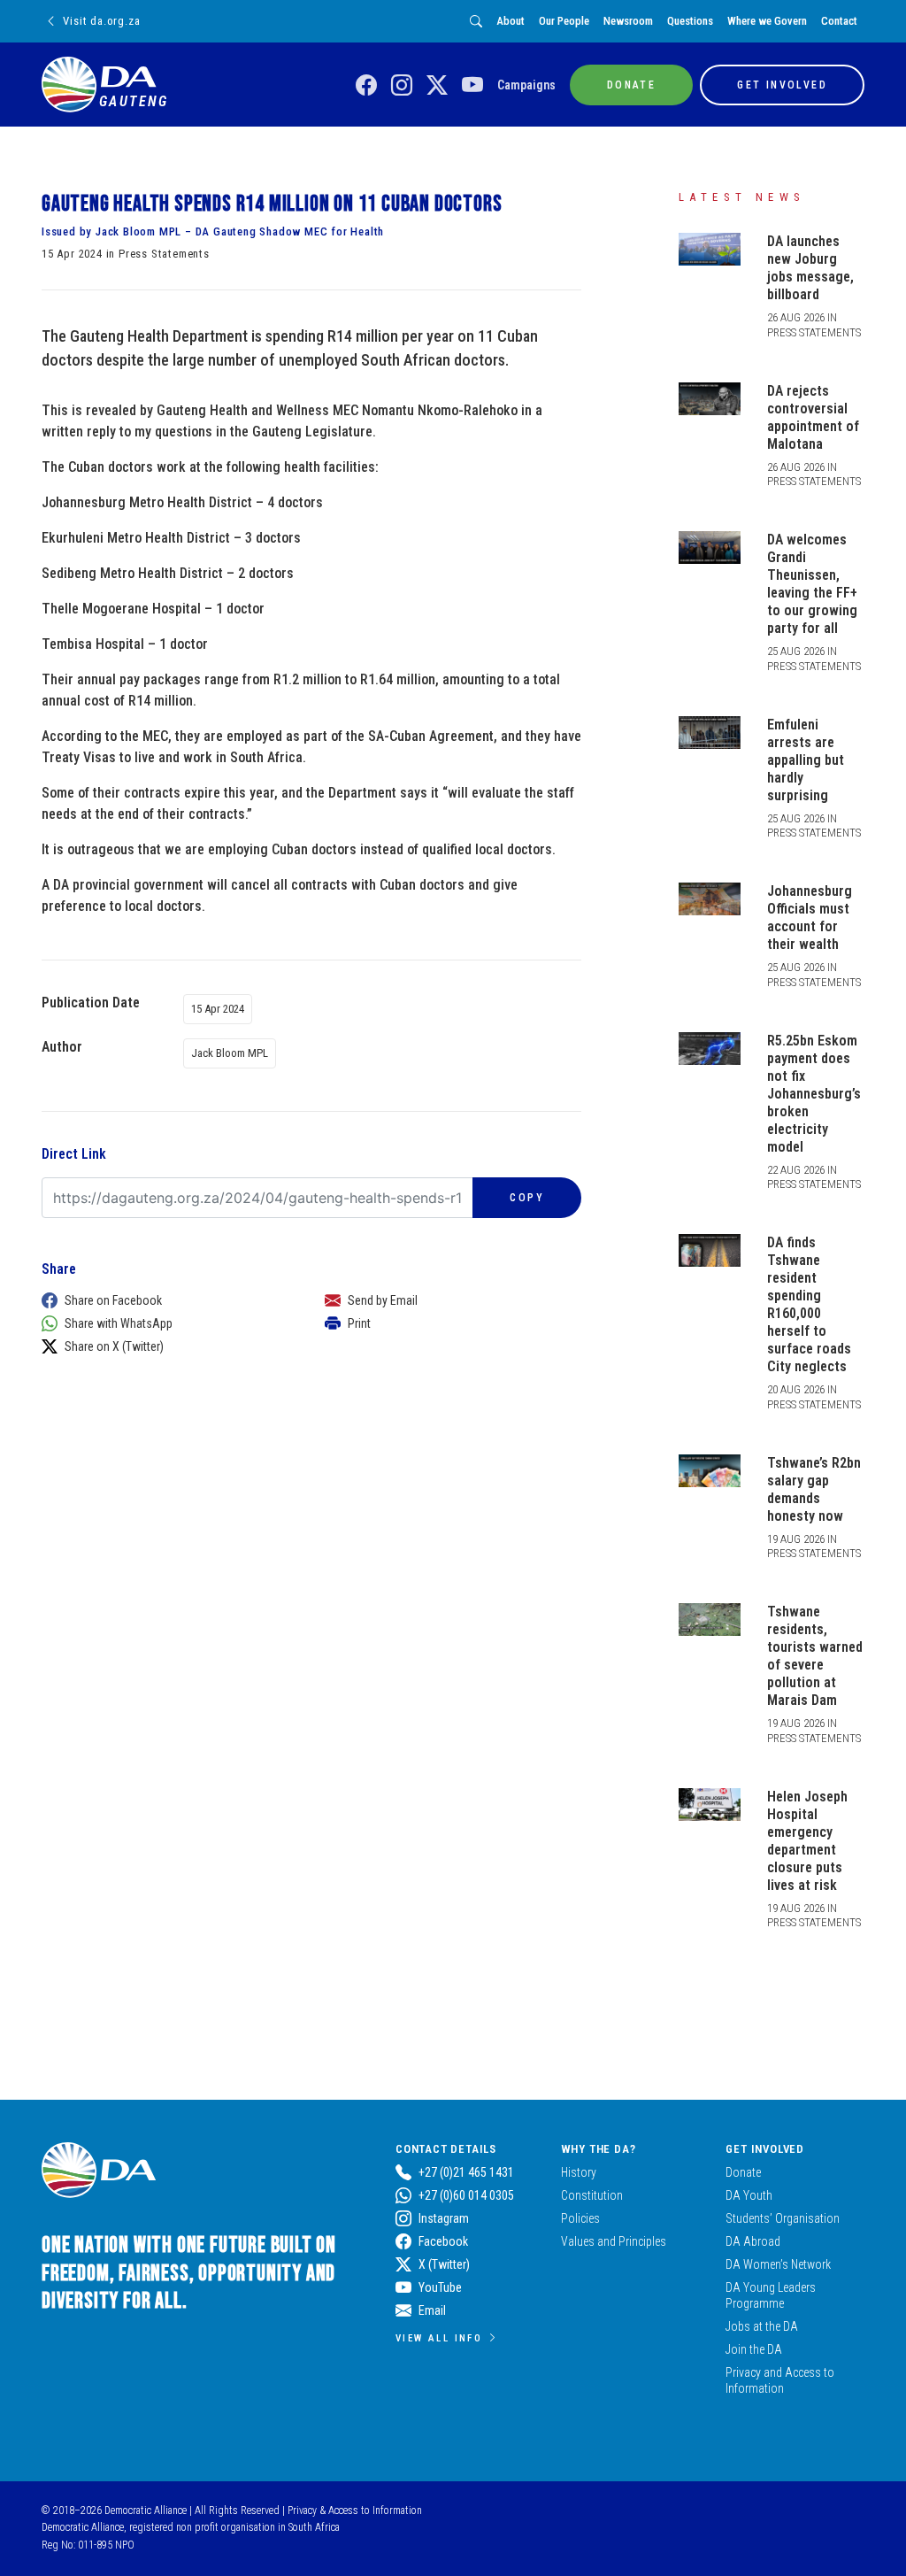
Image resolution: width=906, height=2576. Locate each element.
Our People (564, 21)
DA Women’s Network (778, 2264)
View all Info (439, 2338)
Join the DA (754, 2349)
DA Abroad (753, 2241)
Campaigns (526, 85)
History (579, 2172)
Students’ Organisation (783, 2218)
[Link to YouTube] (472, 86)
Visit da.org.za (101, 21)
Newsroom (628, 21)
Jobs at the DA (762, 2326)
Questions (690, 21)
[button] (165, 1300)
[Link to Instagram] (402, 86)
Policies (580, 2218)
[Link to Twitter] (437, 86)
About (511, 21)
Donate (743, 2172)
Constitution (592, 2195)
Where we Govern (767, 21)
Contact (839, 21)
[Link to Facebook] (366, 86)
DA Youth (749, 2195)
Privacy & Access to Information (355, 2510)
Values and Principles (614, 2241)
